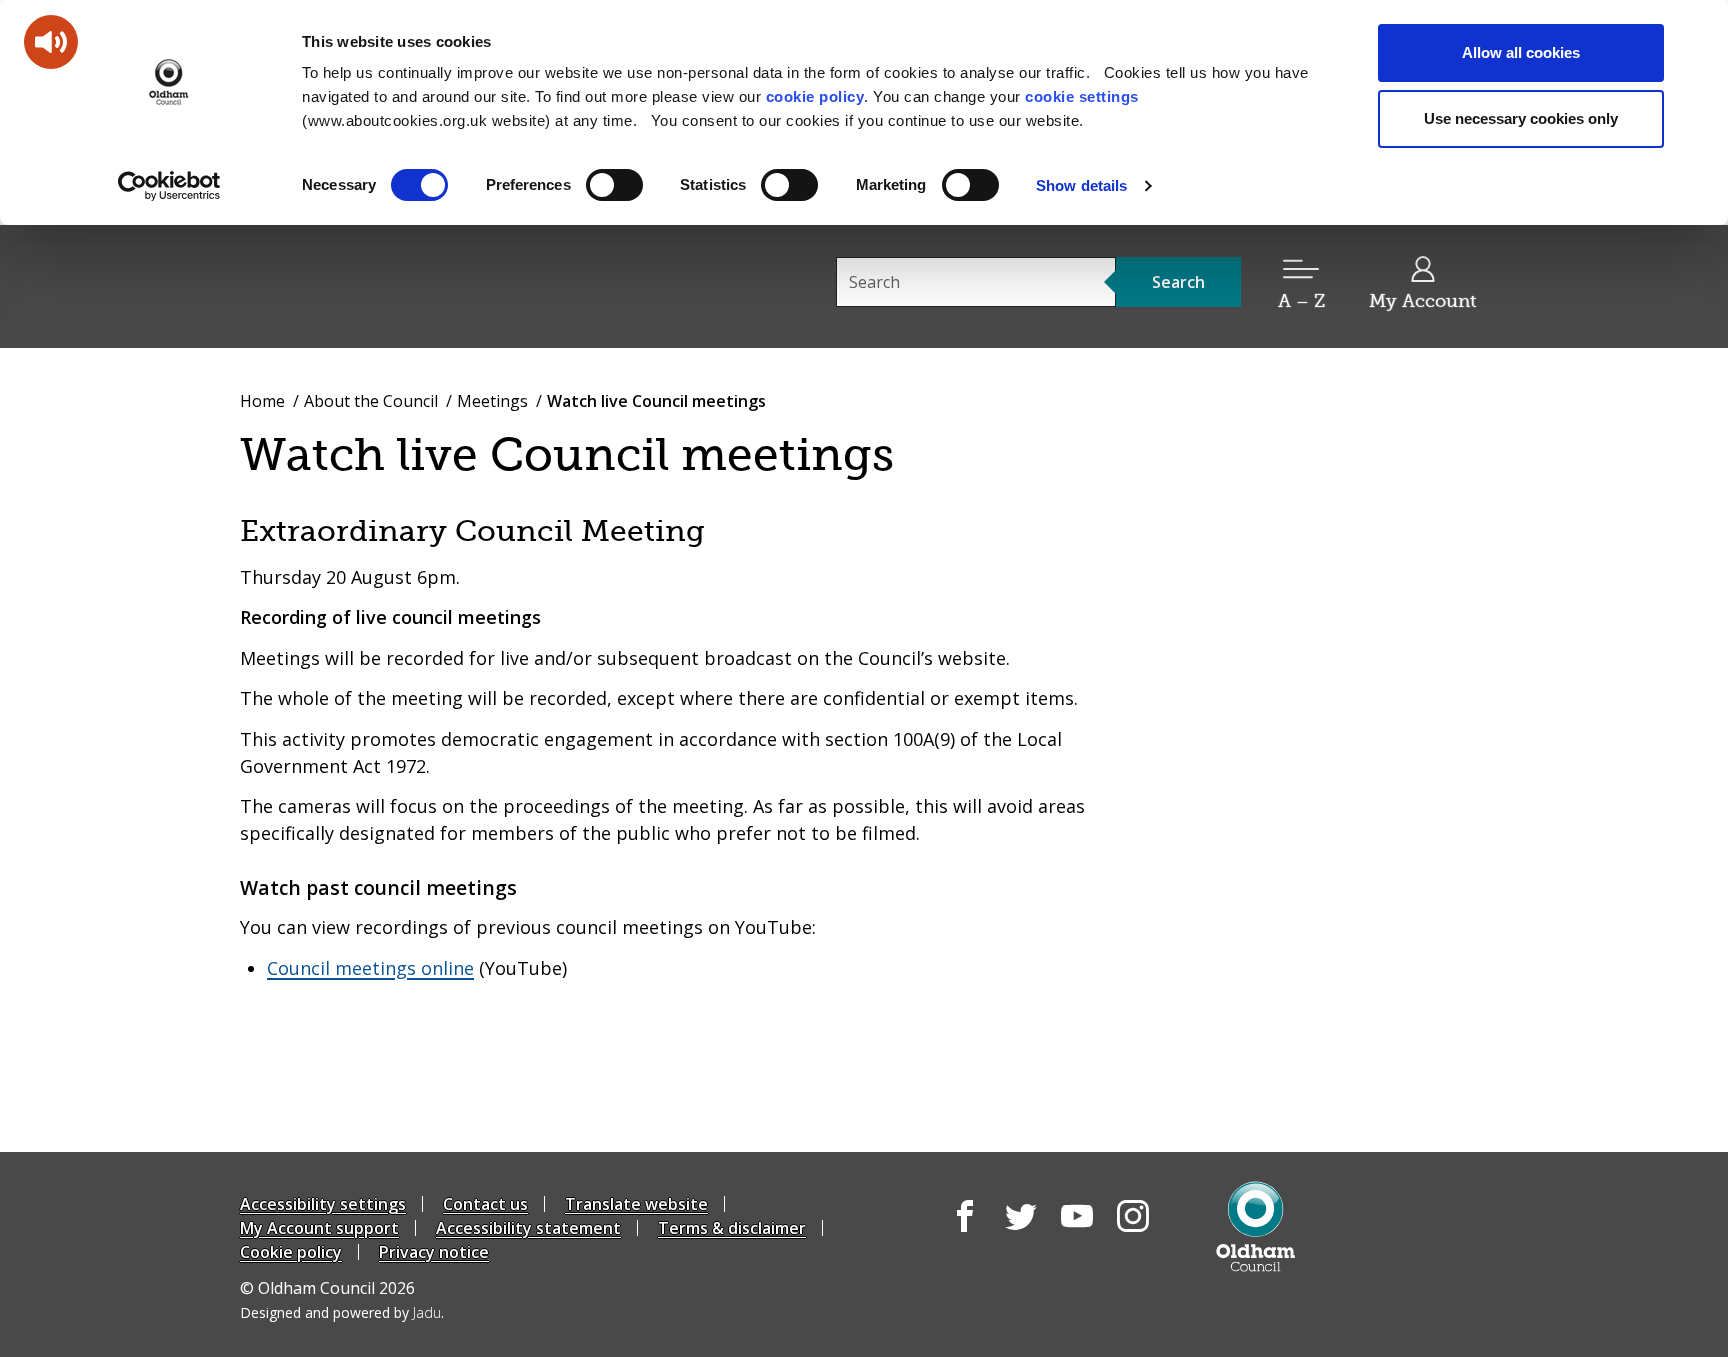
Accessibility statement (528, 1228)
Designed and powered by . (342, 1312)
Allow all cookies (1521, 52)
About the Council (371, 401)
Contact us (485, 1204)
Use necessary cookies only (1521, 118)
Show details (1081, 185)
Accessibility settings (323, 1204)
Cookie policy (291, 1252)
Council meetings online (370, 968)
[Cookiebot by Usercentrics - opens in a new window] (169, 186)
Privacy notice (434, 1252)
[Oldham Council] (1255, 1226)
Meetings (492, 401)
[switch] (614, 185)
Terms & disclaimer (732, 1228)
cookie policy (815, 96)
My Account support (319, 1228)
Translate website (636, 1204)
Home (262, 401)
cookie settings (1082, 96)
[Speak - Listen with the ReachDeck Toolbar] (51, 42)
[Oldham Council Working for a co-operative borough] (420, 285)
